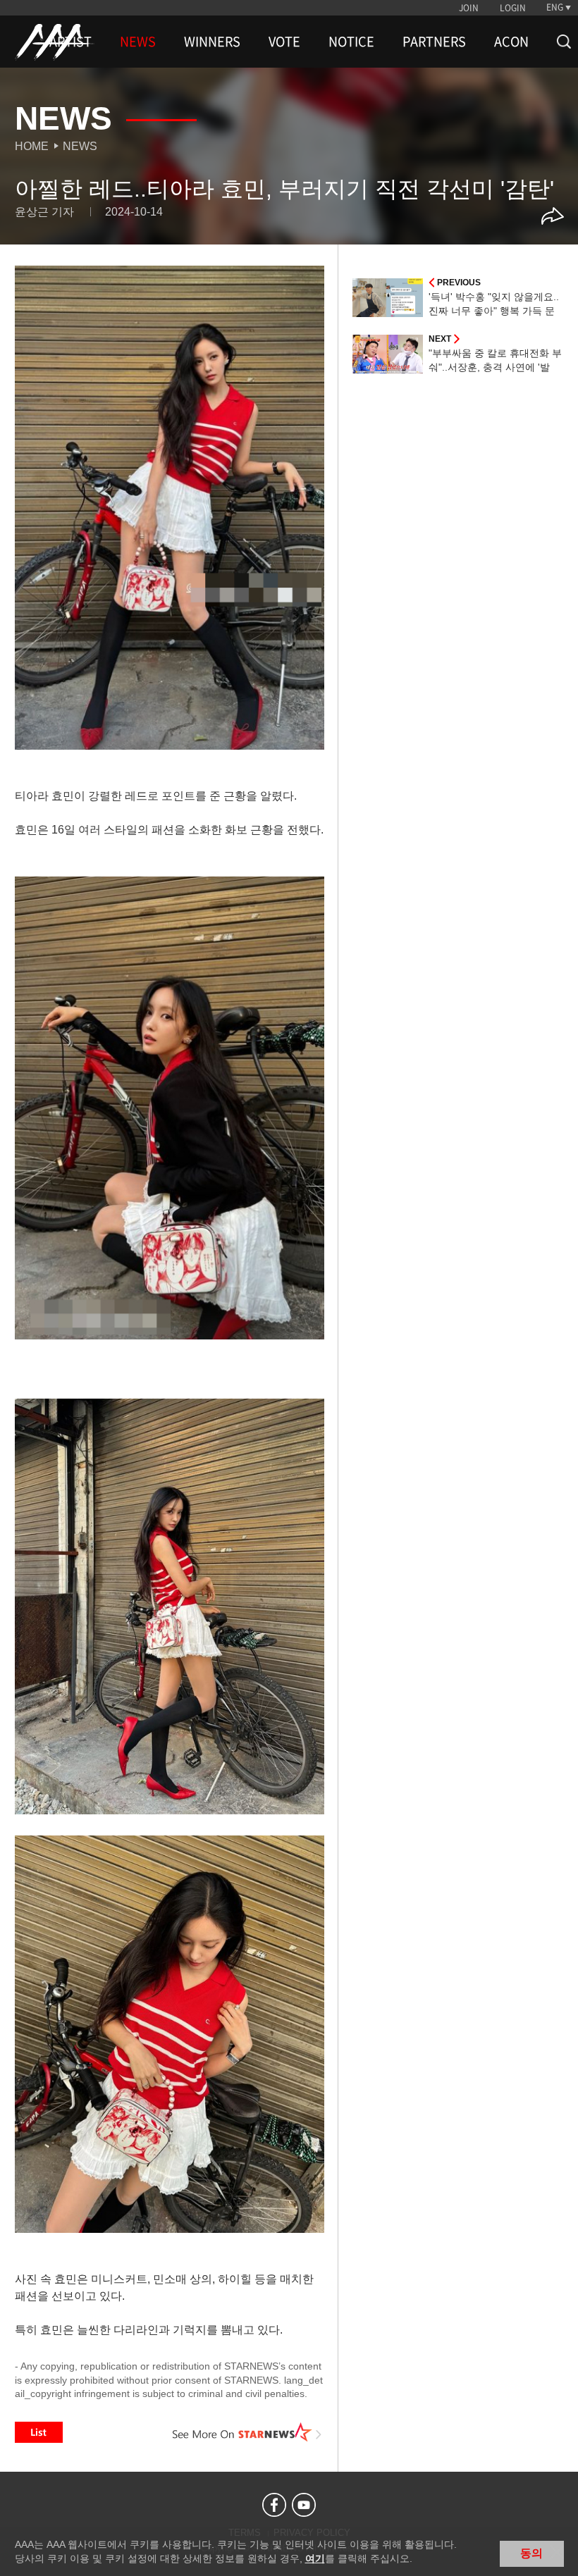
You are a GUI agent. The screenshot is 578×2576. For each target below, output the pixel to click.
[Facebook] (274, 2505)
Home (32, 146)
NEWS (138, 42)
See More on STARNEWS (247, 2432)
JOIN (469, 8)
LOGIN (513, 8)
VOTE (284, 42)
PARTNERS (434, 42)
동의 (531, 2553)
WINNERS (212, 42)
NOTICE (351, 42)
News (80, 146)
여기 (315, 2558)
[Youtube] (304, 2505)
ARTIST (70, 42)
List (39, 2432)
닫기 (557, 2552)
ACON (511, 42)
